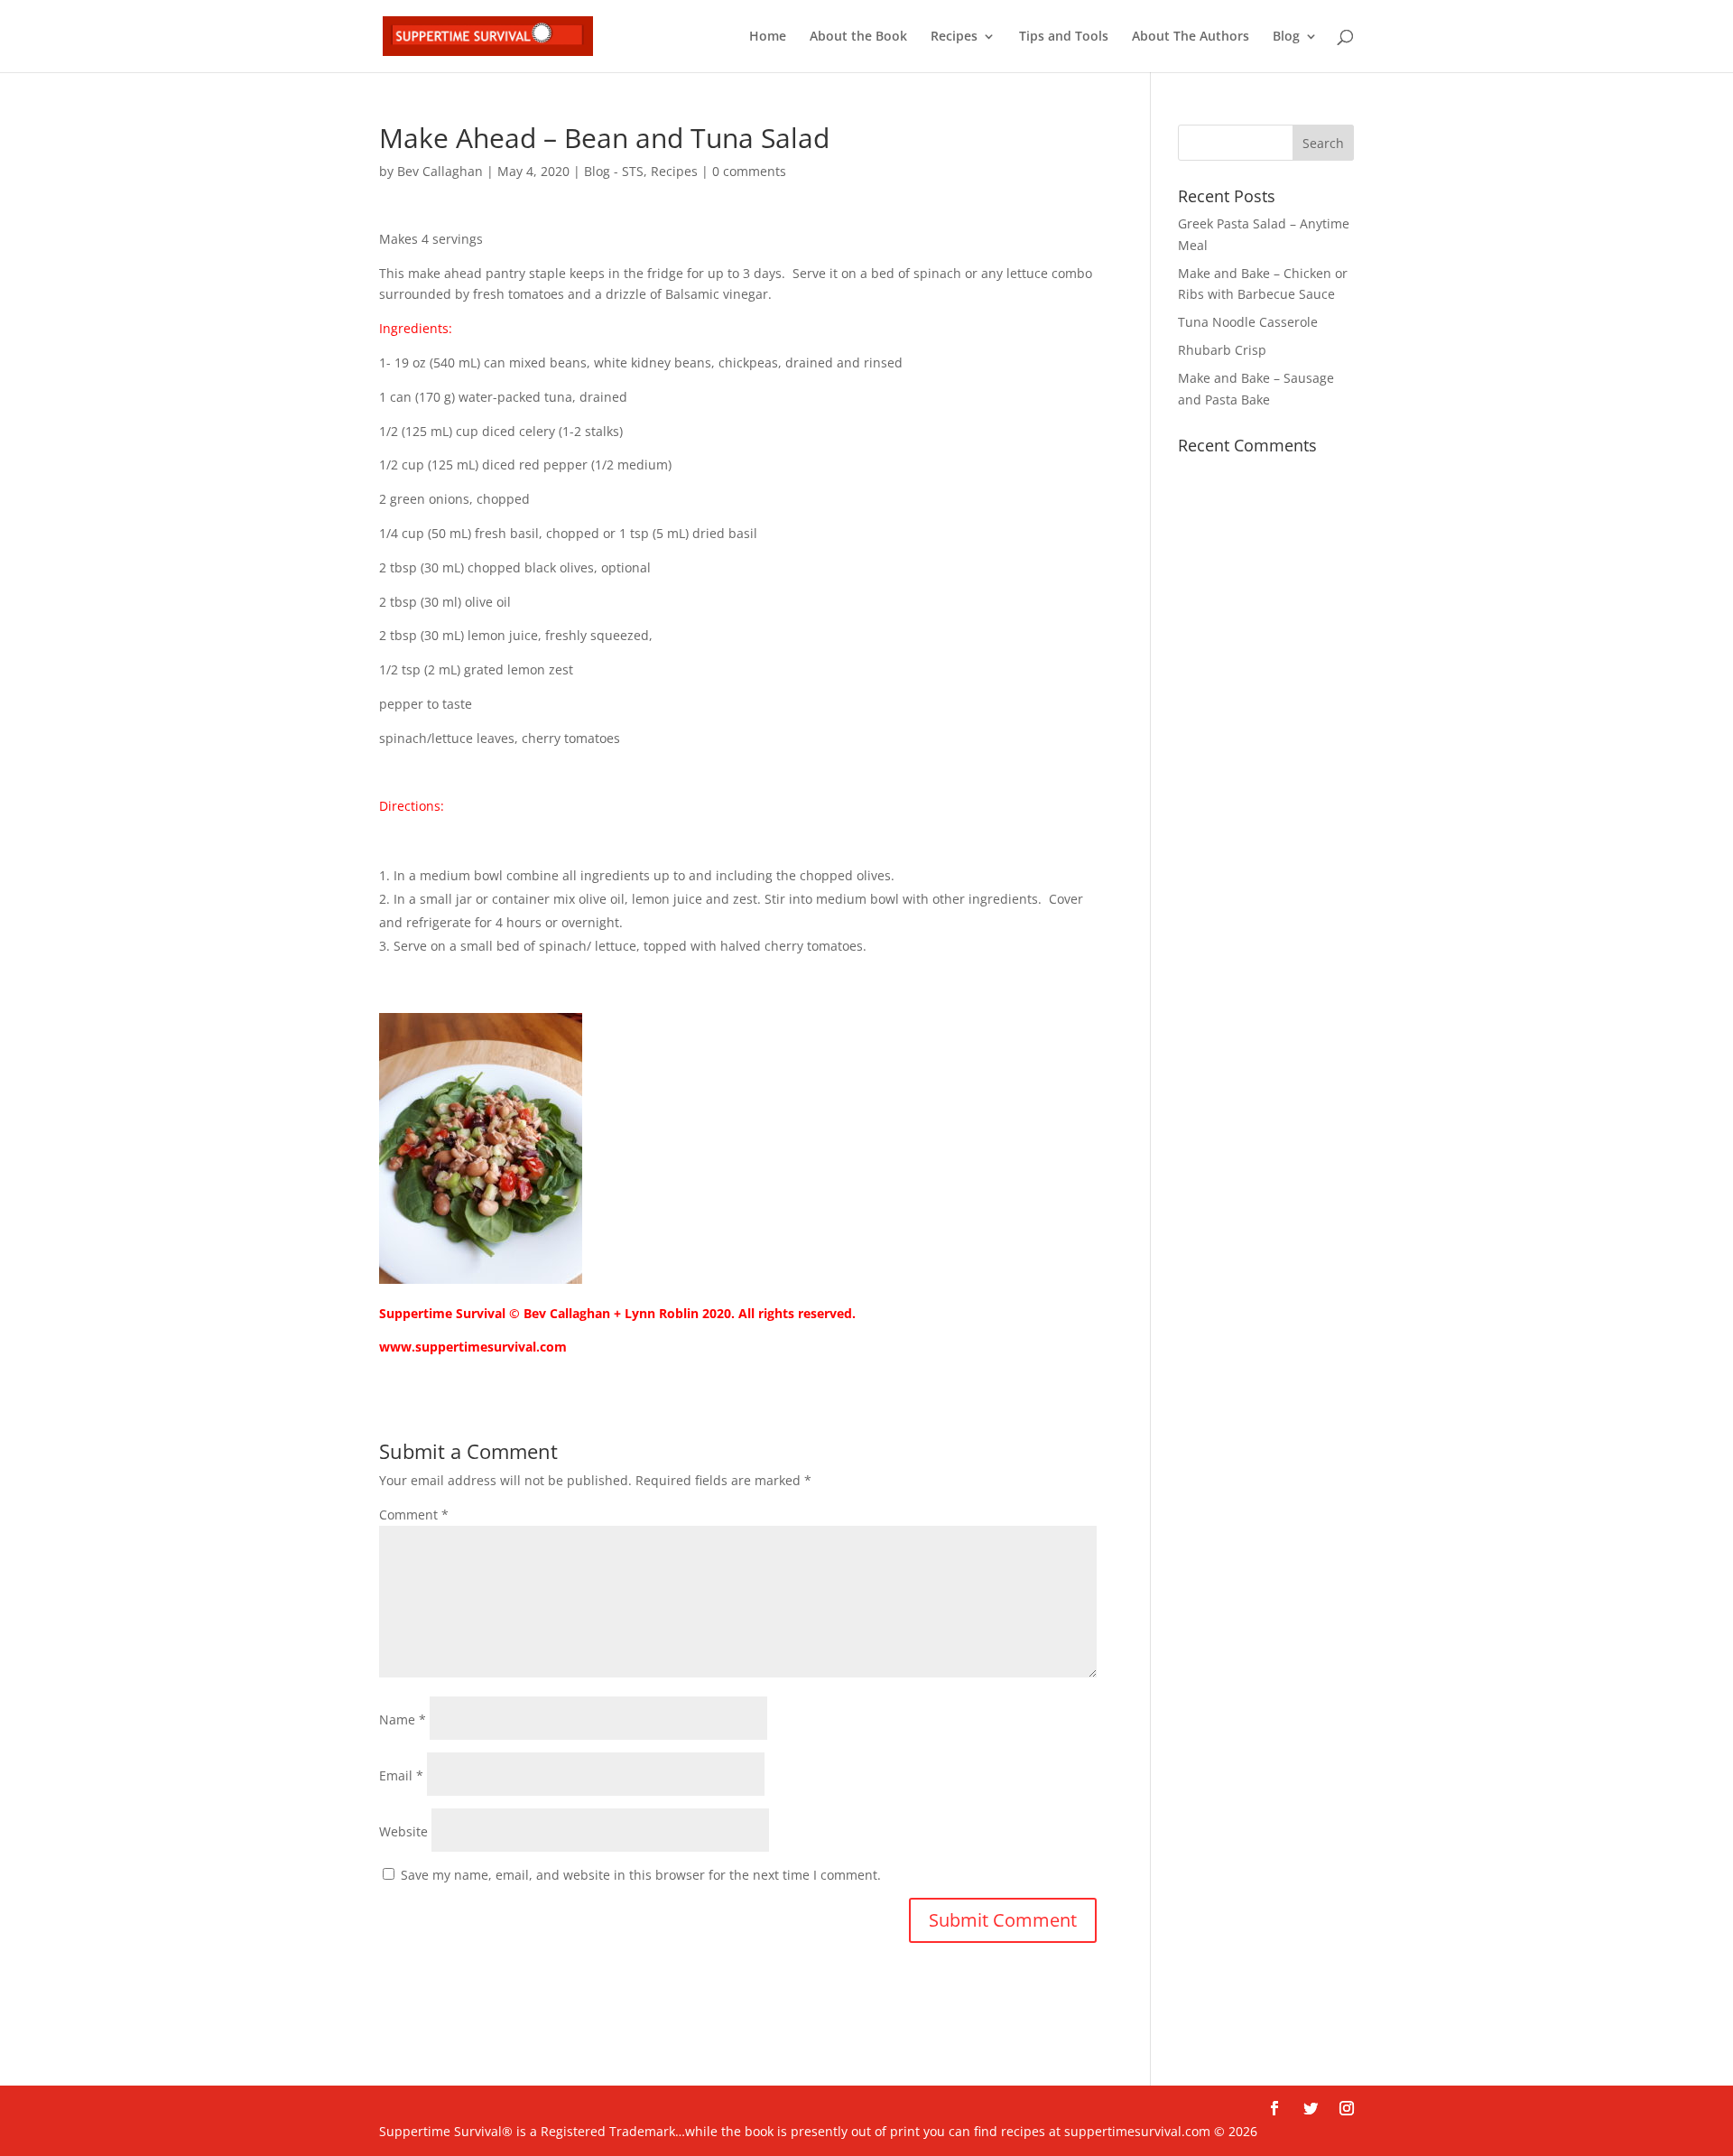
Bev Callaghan (440, 171)
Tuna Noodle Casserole (1248, 322)
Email (401, 1775)
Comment (414, 1515)
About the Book (858, 37)
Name (403, 1719)
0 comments (749, 171)
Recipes (954, 37)
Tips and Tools (1064, 37)
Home (768, 37)
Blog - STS (614, 171)
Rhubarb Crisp (1222, 350)
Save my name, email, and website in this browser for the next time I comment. (641, 1875)
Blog (1286, 37)
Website (403, 1831)
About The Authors (1191, 37)
